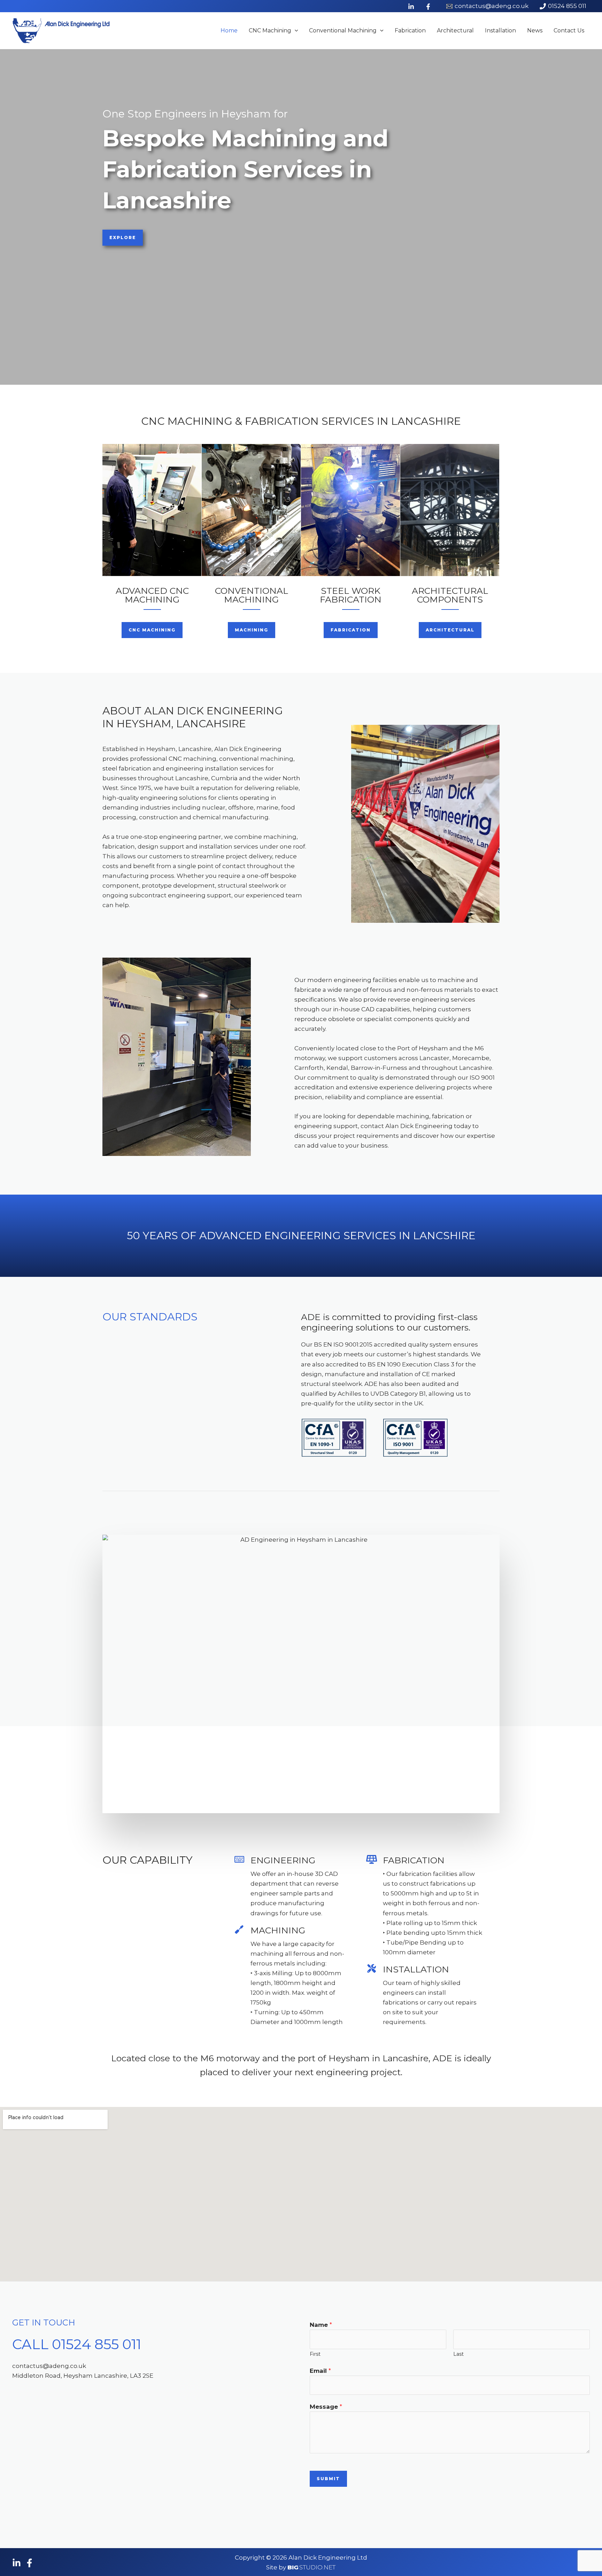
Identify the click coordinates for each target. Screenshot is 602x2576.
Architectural (455, 30)
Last (458, 2354)
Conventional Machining (343, 30)
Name (321, 2325)
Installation (500, 30)
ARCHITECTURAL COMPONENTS (450, 595)
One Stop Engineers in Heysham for (195, 114)
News (535, 30)
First (315, 2354)
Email (320, 2371)
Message (326, 2407)
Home (229, 30)
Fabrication (410, 30)
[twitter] (412, 7)
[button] (295, 31)
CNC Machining (270, 30)
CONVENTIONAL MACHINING (252, 595)
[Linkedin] (17, 2563)
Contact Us (569, 30)
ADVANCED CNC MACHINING (152, 595)
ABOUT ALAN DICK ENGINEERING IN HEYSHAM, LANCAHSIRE (193, 717)
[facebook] (429, 7)
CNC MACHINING (301, 421)
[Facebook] (29, 2563)
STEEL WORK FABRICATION (351, 595)
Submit (328, 2479)
